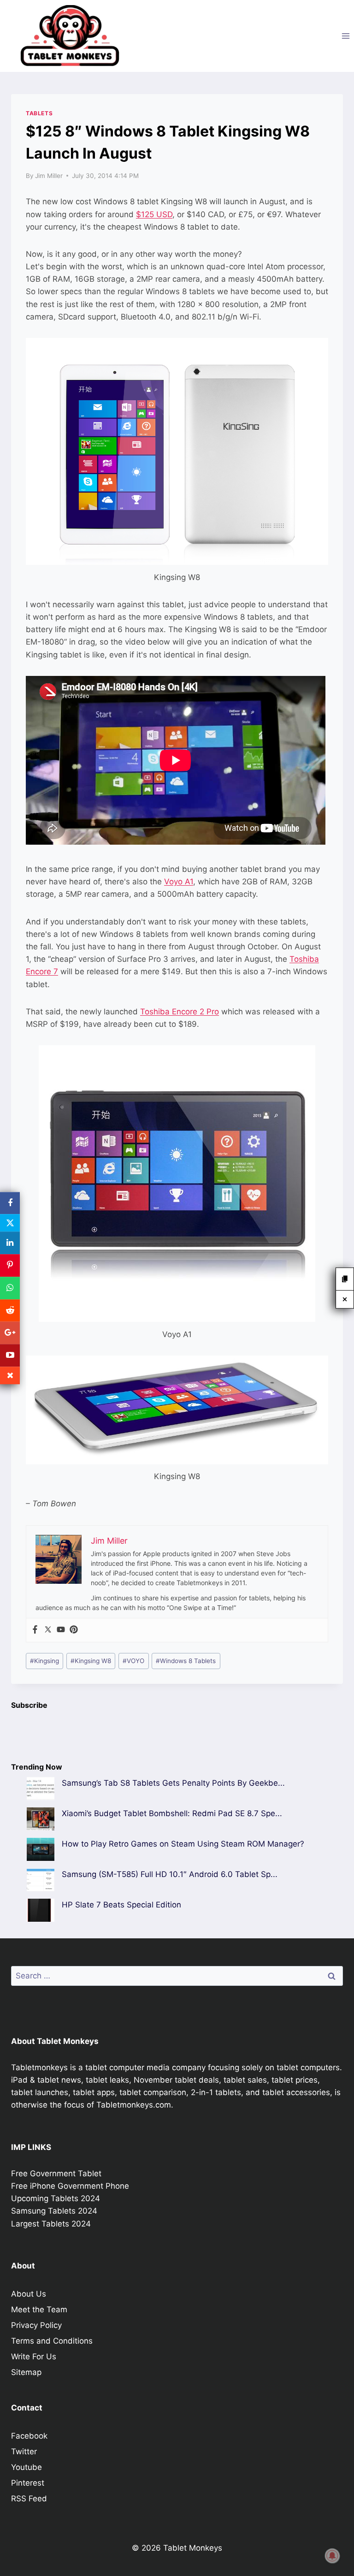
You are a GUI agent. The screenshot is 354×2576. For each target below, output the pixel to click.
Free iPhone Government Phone (70, 2186)
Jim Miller (49, 176)
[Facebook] (35, 1630)
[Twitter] (48, 1630)
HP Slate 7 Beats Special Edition (121, 1905)
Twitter (24, 2452)
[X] (10, 1223)
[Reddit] (10, 1311)
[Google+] (10, 1333)
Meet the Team (39, 2310)
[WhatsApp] (10, 1288)
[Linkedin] (10, 1243)
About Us (29, 2294)
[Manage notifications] (332, 2556)
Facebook (29, 2436)
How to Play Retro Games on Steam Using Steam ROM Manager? (183, 1844)
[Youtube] (61, 1630)
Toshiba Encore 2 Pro (180, 1012)
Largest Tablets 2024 (51, 2224)
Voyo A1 (179, 882)
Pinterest (28, 2483)
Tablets (39, 113)
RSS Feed (29, 2499)
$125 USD (154, 214)
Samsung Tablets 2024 (54, 2211)
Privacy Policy (36, 2325)
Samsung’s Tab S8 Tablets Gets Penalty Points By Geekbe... (173, 1783)
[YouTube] (10, 1355)
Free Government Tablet (56, 2173)
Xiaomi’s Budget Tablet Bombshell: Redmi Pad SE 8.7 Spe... (172, 1813)
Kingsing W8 (91, 1661)
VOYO (133, 1661)
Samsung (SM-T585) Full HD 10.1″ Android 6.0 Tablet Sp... (170, 1874)
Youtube (27, 2467)
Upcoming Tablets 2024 (56, 2198)
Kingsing (44, 1661)
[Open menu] (345, 36)
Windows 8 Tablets (186, 1661)
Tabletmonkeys (39, 2067)
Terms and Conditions (52, 2341)
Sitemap (26, 2372)
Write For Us (34, 2357)
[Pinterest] (74, 1630)
